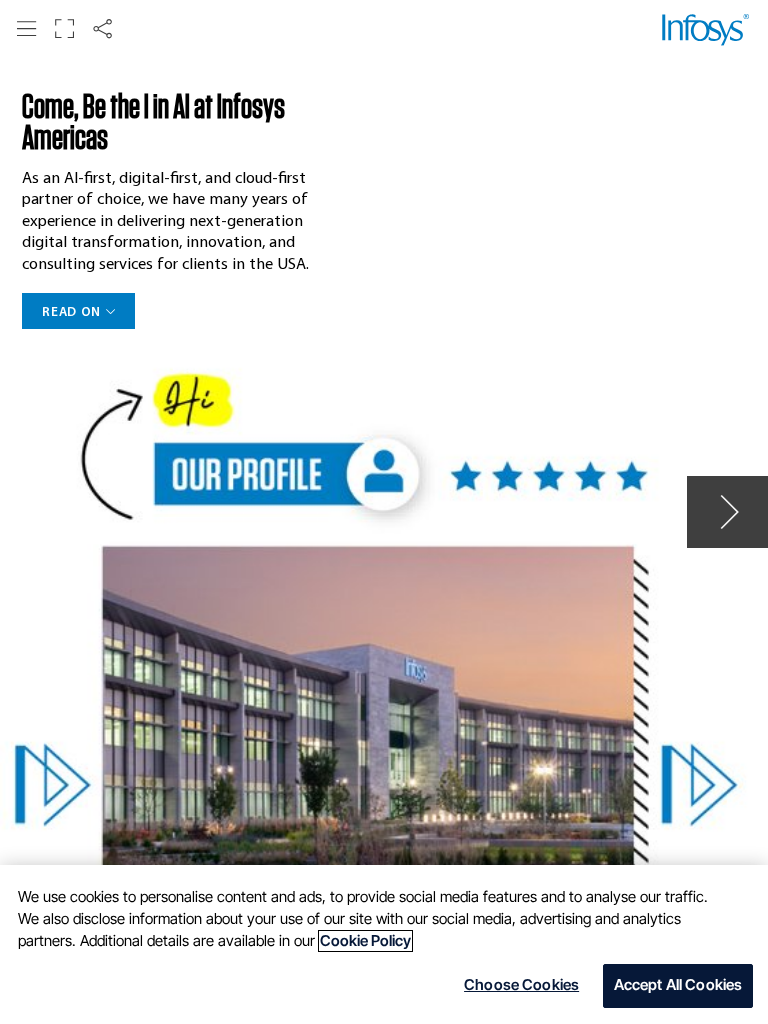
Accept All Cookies (678, 985)
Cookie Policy (365, 941)
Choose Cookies (521, 985)
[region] (384, 944)
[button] (26, 28)
